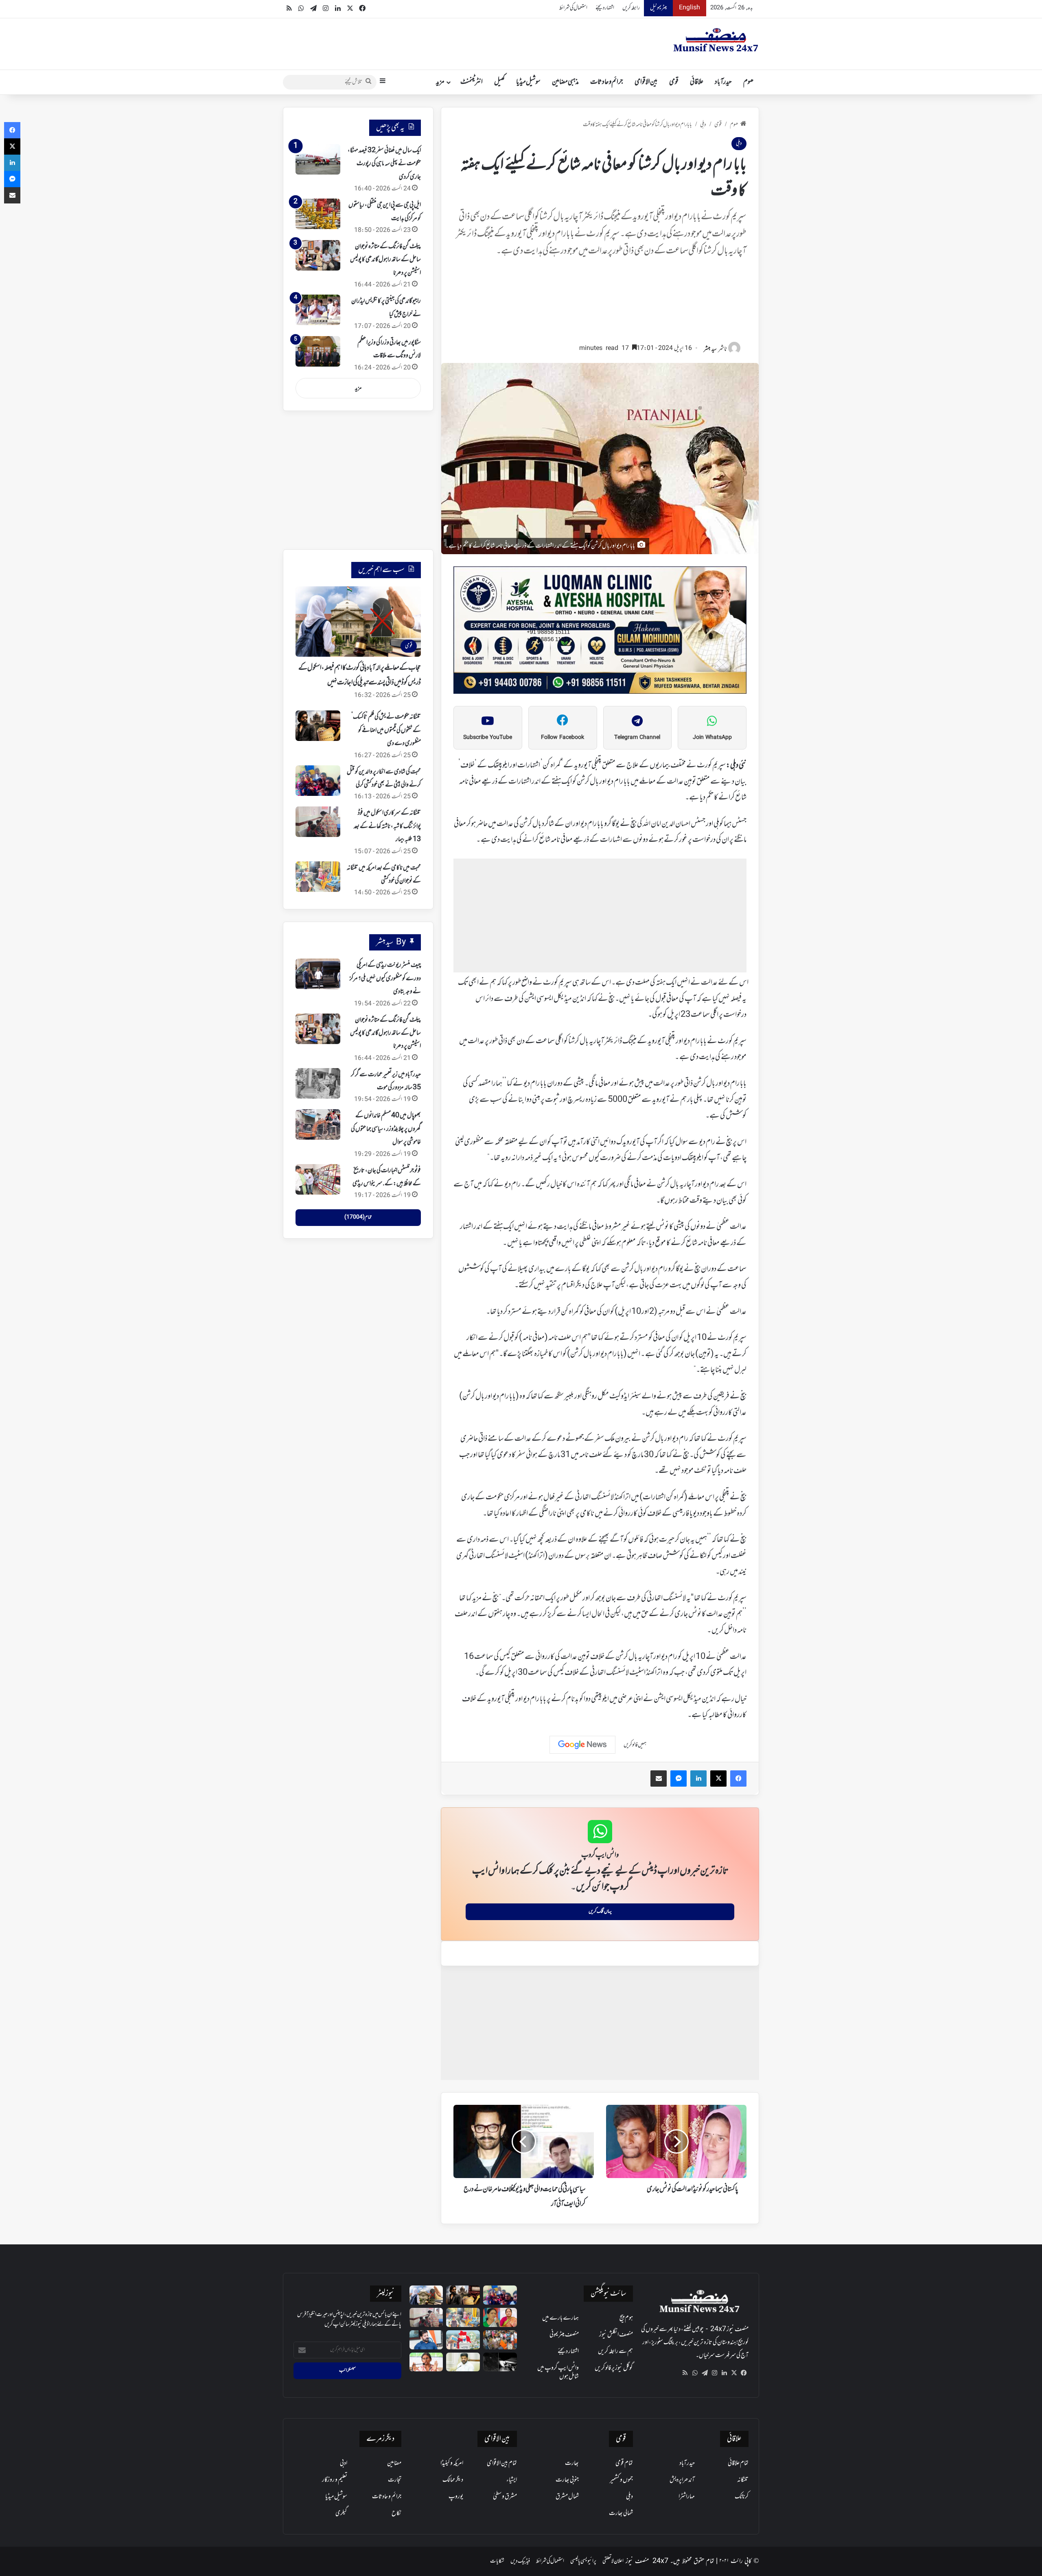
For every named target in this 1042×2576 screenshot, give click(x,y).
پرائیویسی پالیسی (583, 2561)
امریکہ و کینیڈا (452, 2463)
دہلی (703, 125)
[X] (734, 2373)
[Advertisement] (600, 304)
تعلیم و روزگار (335, 2480)
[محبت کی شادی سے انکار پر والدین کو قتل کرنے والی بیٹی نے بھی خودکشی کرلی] (318, 781)
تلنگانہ (743, 2480)
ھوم (748, 82)
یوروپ (456, 2497)
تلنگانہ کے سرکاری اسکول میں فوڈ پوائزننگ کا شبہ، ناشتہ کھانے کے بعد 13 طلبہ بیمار (387, 826)
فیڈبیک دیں (520, 2561)
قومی (674, 82)
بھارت (572, 2463)
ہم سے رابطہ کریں (615, 2351)
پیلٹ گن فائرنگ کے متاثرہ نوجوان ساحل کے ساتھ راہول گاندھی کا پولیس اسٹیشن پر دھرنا (385, 260)
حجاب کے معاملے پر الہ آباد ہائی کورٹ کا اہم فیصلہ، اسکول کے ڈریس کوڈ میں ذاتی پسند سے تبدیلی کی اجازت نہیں (360, 675)
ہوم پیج (626, 2318)
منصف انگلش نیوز (616, 2335)
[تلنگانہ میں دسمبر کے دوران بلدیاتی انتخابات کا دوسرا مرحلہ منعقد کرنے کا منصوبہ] (463, 2340)
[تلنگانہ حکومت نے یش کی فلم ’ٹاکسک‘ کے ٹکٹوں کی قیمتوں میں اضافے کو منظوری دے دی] (318, 726)
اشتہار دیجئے (605, 8)
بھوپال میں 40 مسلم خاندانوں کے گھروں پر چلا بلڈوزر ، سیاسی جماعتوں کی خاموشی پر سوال (386, 1129)
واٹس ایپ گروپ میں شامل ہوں (558, 2372)
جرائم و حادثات (607, 82)
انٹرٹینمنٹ (472, 82)
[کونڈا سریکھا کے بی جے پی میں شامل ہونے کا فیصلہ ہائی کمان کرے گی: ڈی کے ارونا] (500, 2317)
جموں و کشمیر (621, 2480)
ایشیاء (512, 2480)
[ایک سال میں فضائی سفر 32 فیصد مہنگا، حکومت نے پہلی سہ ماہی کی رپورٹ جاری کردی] (318, 159)
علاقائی (697, 82)
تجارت (395, 2480)
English (690, 8)
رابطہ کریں (631, 8)
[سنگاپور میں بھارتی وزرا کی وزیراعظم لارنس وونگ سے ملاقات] (318, 351)
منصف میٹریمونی (564, 2335)
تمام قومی (624, 2463)
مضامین (394, 2463)
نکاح (396, 2513)
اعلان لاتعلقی (613, 2561)
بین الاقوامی (646, 82)
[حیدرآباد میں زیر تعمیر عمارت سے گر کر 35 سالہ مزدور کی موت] (318, 1083)
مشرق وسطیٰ (505, 2497)
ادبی (344, 2463)
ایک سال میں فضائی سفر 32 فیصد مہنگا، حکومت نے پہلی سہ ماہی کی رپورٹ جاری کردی (384, 164)
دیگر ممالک (453, 2480)
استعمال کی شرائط (573, 8)
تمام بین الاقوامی (502, 2463)
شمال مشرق (567, 2497)
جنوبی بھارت (567, 2480)
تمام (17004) (358, 1217)
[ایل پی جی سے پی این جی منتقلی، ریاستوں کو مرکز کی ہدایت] (318, 214)
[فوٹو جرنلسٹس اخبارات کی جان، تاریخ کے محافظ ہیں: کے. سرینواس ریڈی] (318, 1179)
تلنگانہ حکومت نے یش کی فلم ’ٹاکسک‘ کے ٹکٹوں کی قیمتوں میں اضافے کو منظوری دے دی (386, 730)
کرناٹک (742, 2497)
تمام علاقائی (738, 2463)
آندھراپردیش (682, 2480)
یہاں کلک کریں (600, 1912)
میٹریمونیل (658, 8)
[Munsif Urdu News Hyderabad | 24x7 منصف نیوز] (716, 40)
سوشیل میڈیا (528, 82)
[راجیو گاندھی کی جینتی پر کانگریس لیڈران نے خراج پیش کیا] (318, 310)
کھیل (499, 82)
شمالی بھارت (621, 2513)
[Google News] (582, 1745)
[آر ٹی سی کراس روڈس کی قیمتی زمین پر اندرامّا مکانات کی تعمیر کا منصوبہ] (463, 2362)
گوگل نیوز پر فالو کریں (614, 2368)
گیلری (341, 2513)
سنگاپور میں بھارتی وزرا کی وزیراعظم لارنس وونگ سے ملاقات (389, 349)
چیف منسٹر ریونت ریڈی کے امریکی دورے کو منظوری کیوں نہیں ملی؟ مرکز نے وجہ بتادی (385, 978)
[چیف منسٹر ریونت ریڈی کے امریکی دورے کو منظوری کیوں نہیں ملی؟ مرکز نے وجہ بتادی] (318, 974)
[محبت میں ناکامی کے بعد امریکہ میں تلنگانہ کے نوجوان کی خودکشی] (318, 877)
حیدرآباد (723, 82)
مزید (440, 82)
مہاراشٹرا (687, 2497)
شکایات (497, 2561)
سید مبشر (710, 349)
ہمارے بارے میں (560, 2318)
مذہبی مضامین (565, 82)
